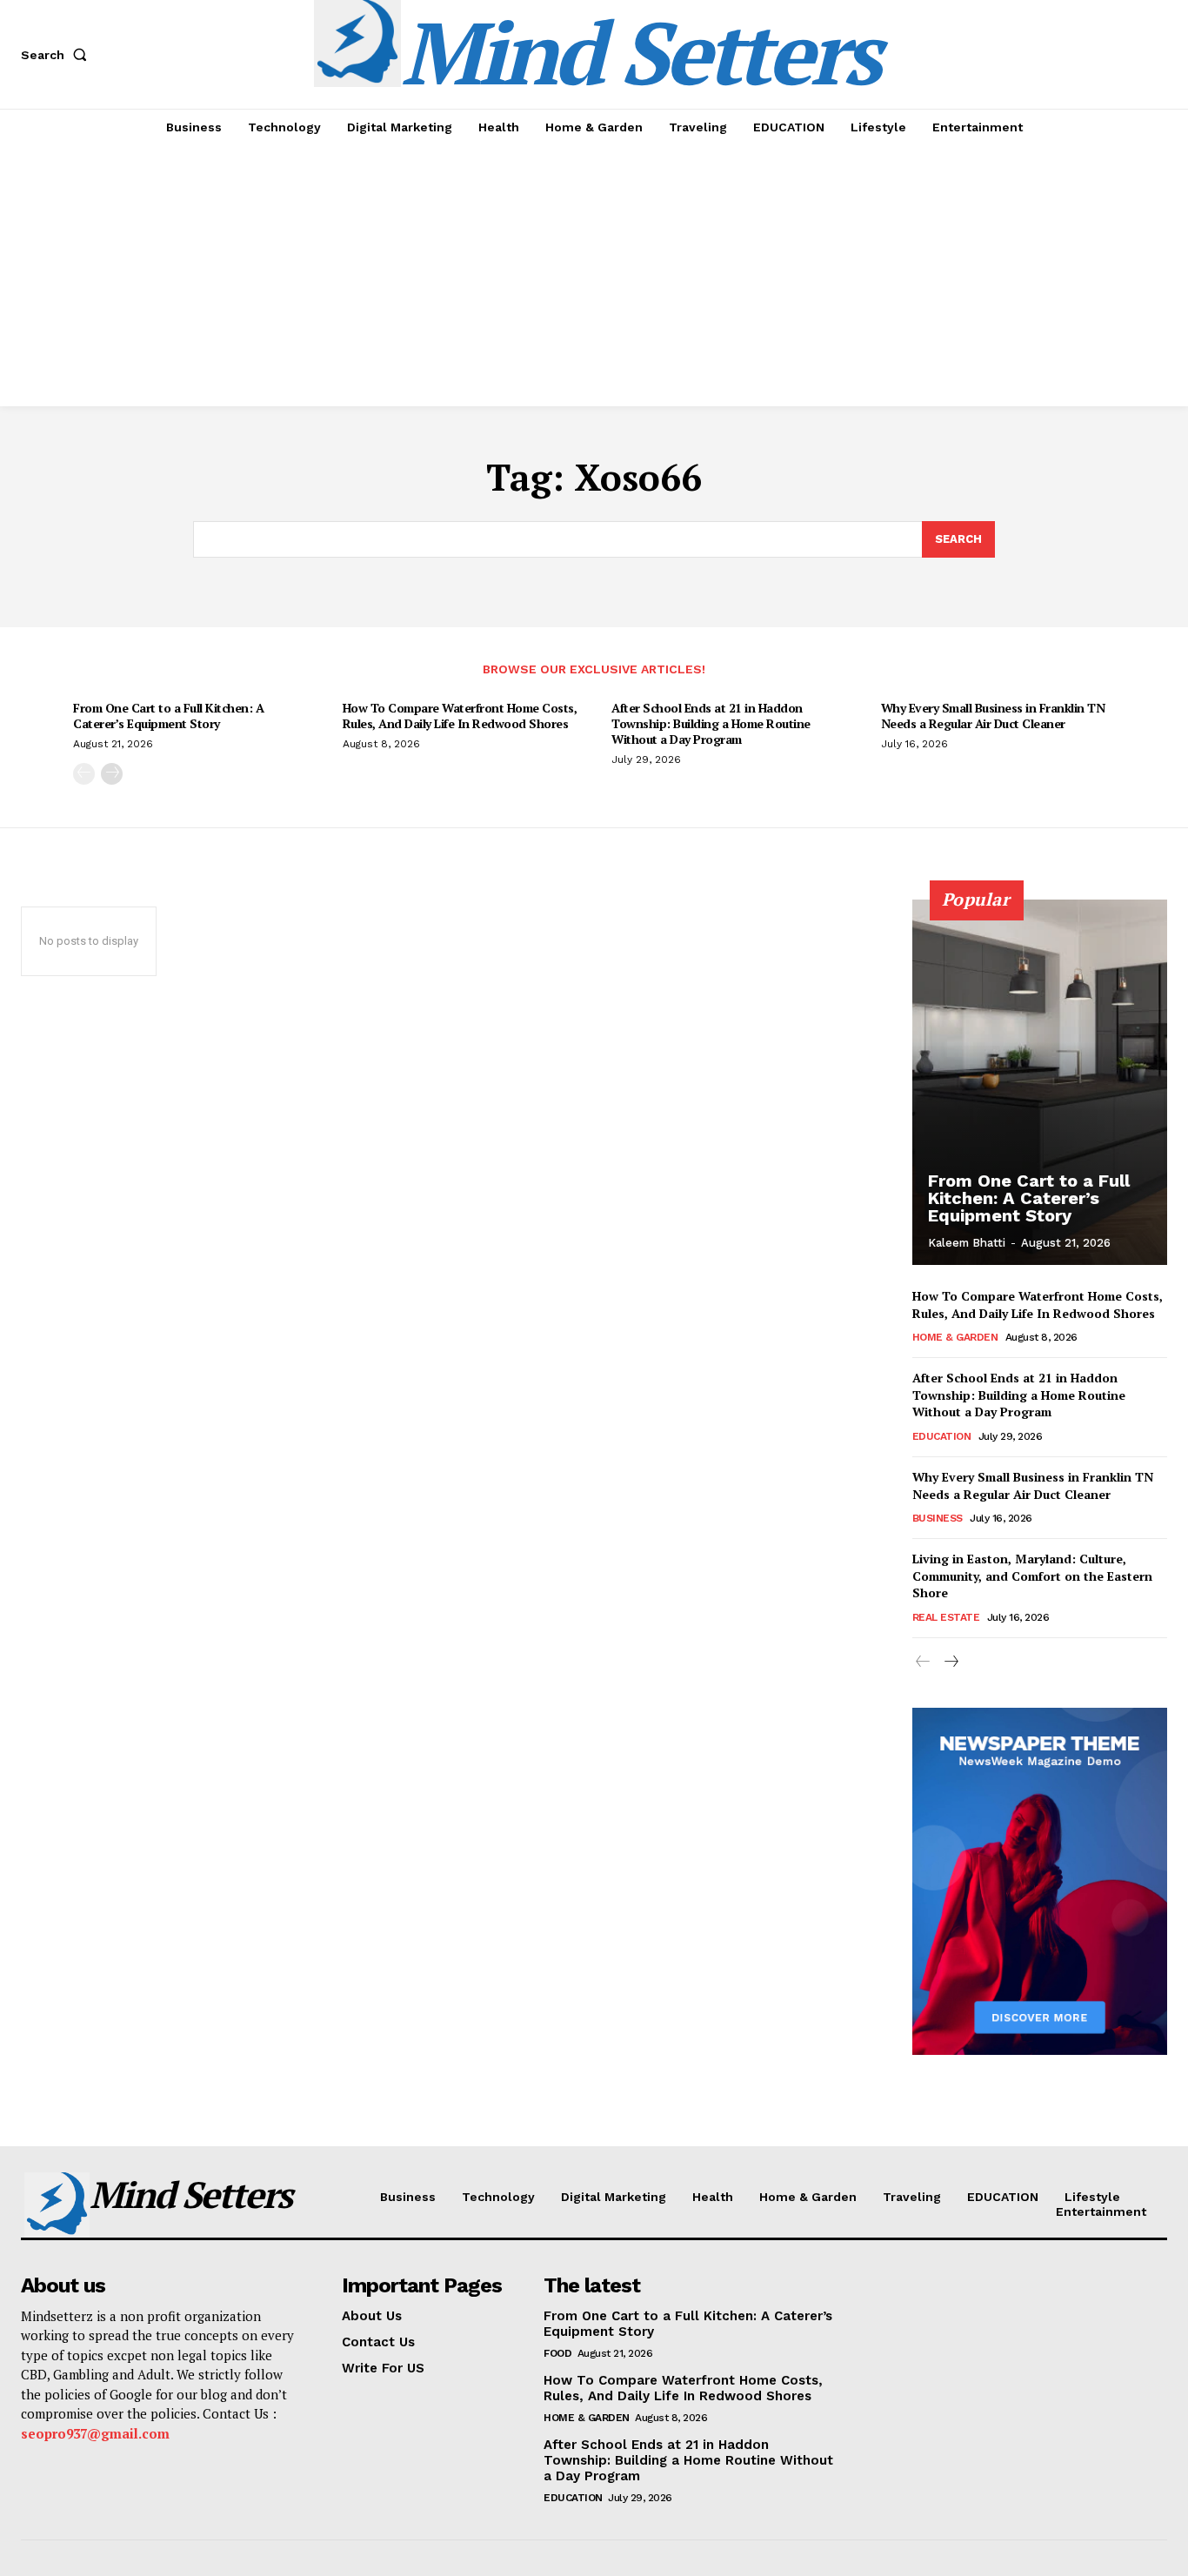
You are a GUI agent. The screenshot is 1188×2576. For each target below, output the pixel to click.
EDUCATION (942, 1436)
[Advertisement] (594, 276)
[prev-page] (84, 774)
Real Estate (946, 1617)
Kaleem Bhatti (967, 1243)
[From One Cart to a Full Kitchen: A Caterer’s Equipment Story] (1040, 1082)
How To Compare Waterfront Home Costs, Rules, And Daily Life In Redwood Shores (460, 716)
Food (557, 2353)
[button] (57, 55)
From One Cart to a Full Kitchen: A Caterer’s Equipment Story (168, 716)
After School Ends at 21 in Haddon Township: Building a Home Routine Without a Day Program (711, 723)
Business (938, 1518)
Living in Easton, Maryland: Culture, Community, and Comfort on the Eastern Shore (1032, 1576)
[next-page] (112, 774)
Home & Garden (955, 1337)
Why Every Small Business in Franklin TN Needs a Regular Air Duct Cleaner (993, 716)
